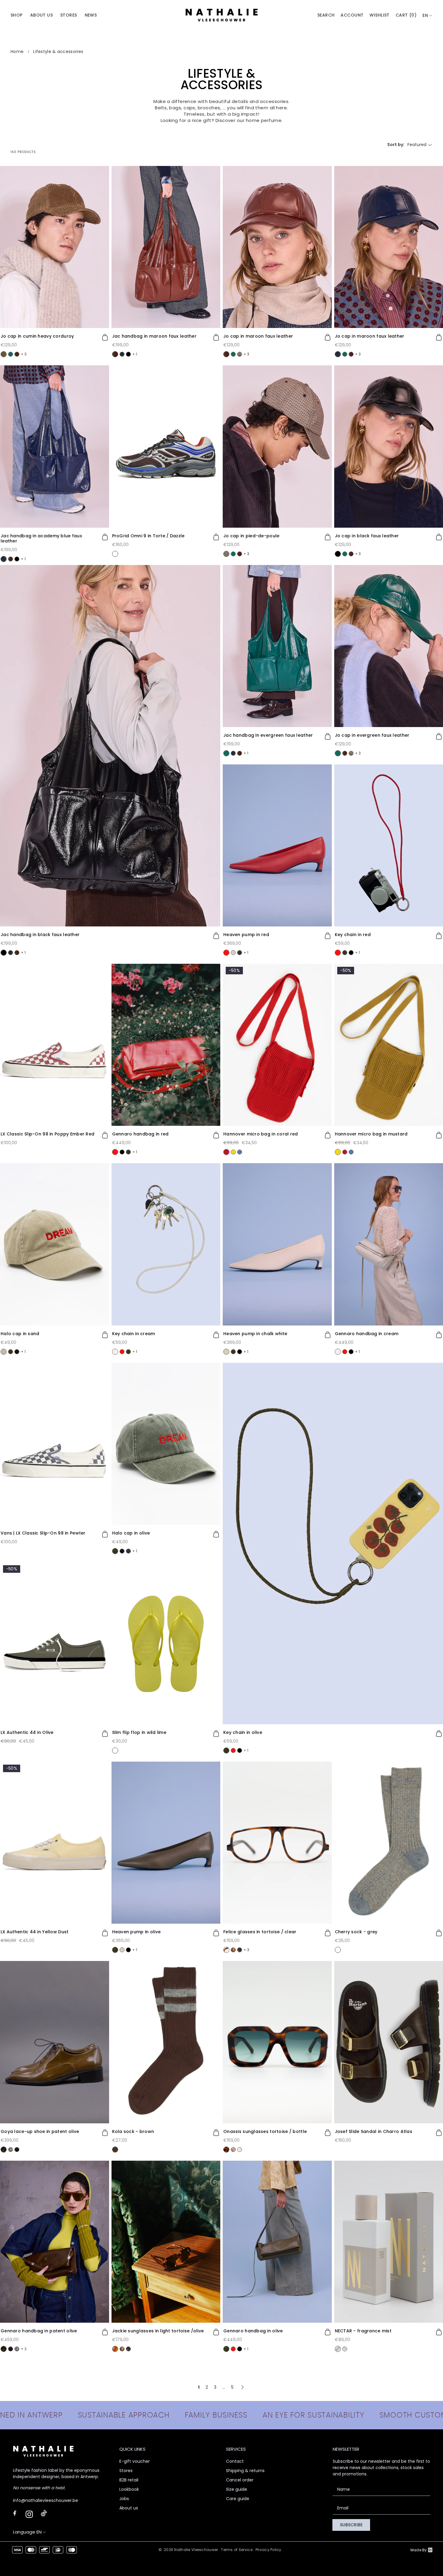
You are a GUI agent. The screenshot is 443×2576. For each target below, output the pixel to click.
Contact (235, 2461)
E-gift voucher (135, 2461)
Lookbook (129, 2489)
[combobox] (427, 16)
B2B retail (129, 2480)
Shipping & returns (245, 2471)
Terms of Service (237, 2550)
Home (17, 52)
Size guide (237, 2489)
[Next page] (242, 2387)
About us (129, 2508)
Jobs (124, 2499)
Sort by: (396, 145)
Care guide (238, 2499)
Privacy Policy (269, 2550)
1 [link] (199, 2387)
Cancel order (240, 2480)
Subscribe (351, 2525)
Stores (126, 2471)
